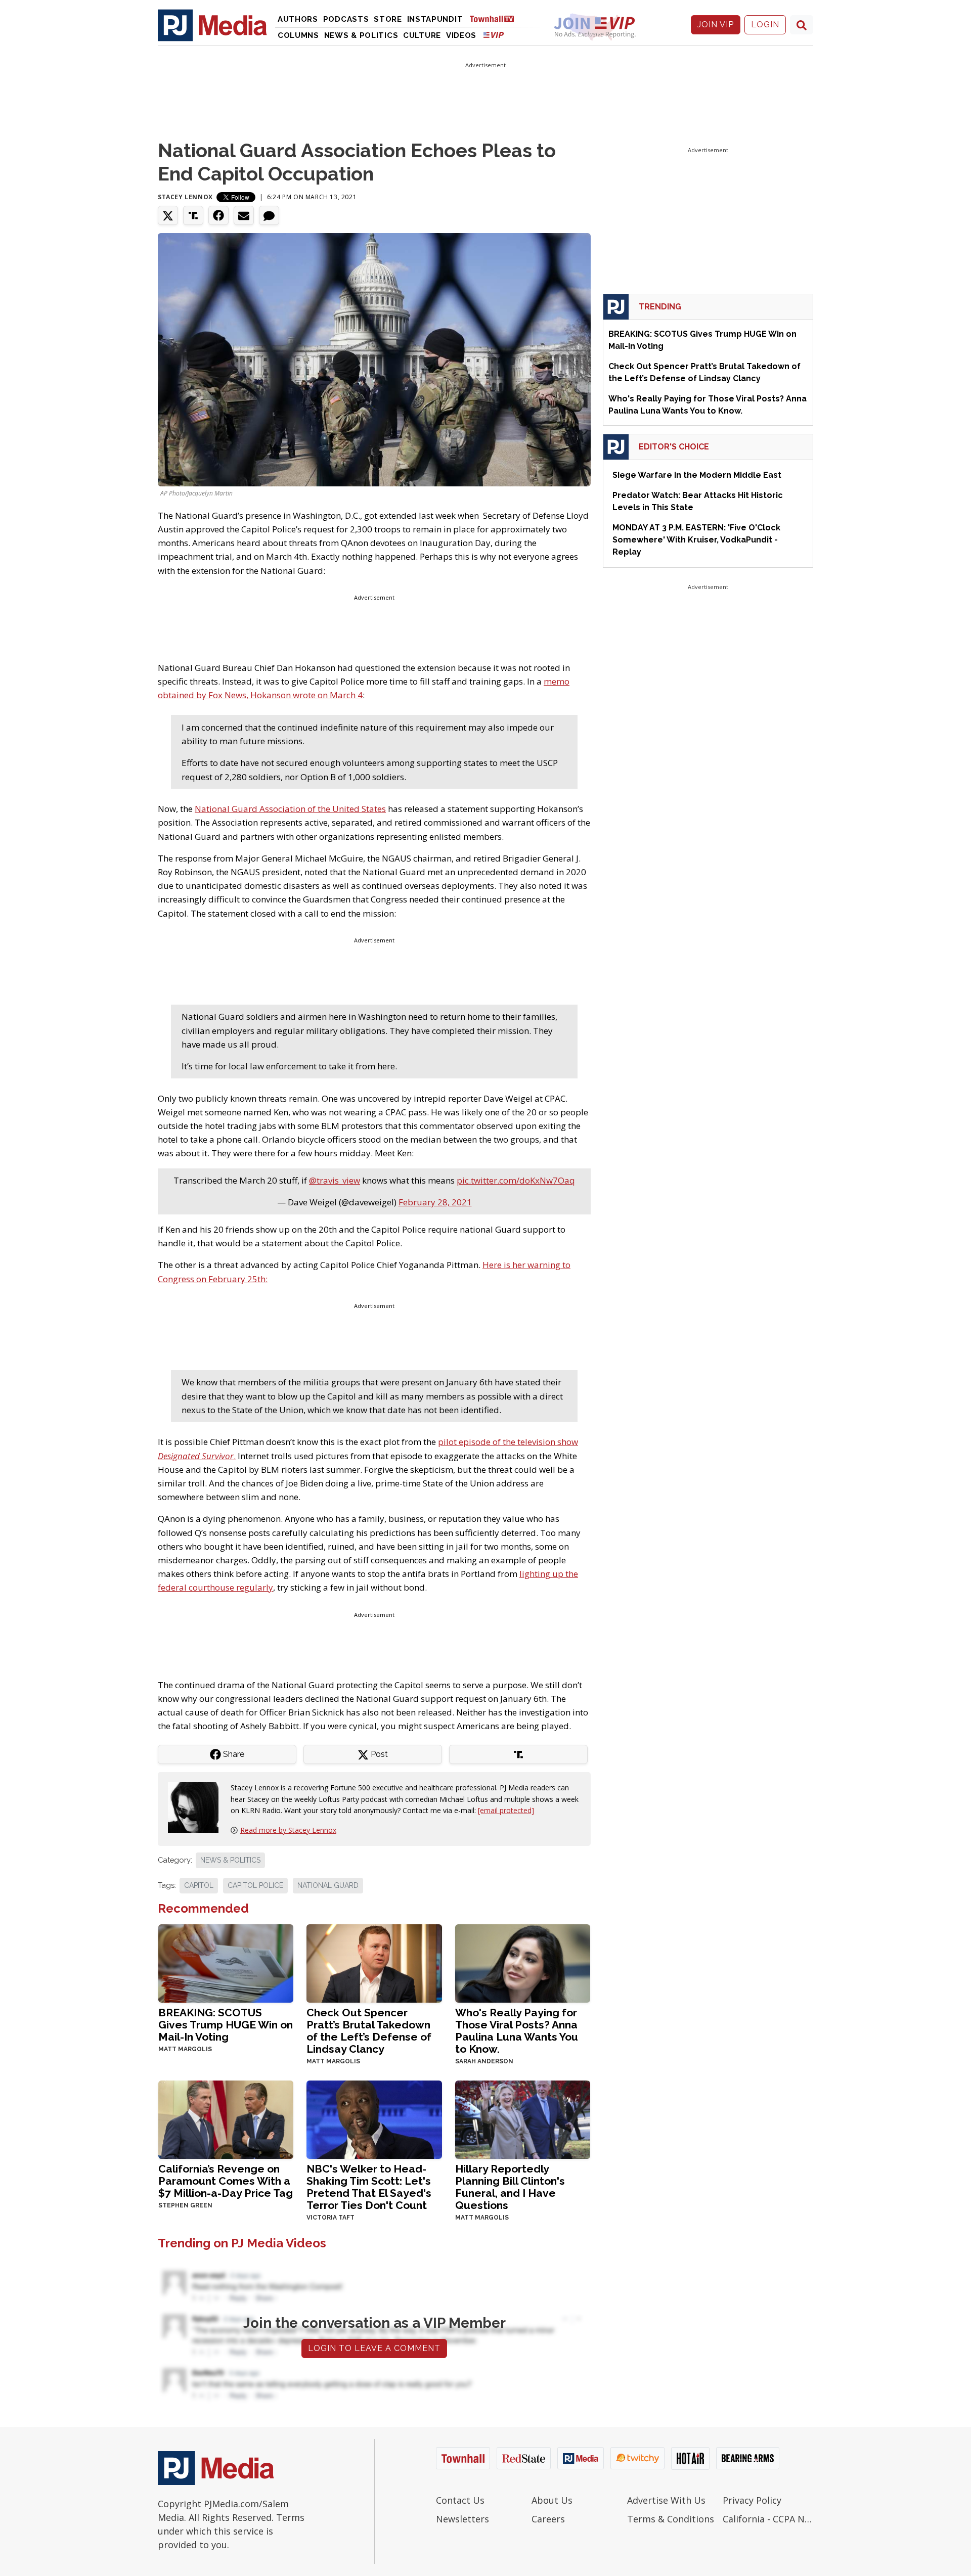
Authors (298, 19)
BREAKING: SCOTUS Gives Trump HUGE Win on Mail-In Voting (226, 2025)
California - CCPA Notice (768, 2519)
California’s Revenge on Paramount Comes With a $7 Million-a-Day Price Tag (226, 2181)
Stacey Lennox (185, 197)
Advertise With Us (666, 2500)
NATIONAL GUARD (328, 1885)
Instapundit (435, 19)
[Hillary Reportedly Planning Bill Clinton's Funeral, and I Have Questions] (523, 2119)
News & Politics (361, 35)
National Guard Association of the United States (290, 809)
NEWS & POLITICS (230, 1860)
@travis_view (335, 1180)
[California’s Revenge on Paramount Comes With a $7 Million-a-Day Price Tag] (226, 2119)
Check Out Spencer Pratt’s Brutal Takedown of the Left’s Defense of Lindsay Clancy (369, 2031)
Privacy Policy (752, 2500)
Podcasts (346, 19)
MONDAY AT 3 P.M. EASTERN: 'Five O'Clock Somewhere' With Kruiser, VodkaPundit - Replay (696, 540)
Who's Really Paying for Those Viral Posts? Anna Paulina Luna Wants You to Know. (517, 2031)
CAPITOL (199, 1885)
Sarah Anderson (484, 2061)
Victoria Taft (330, 2218)
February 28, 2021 (435, 1202)
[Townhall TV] (496, 18)
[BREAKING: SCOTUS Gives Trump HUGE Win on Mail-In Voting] (226, 1962)
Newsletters (462, 2519)
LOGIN (765, 25)
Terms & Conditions (671, 2519)
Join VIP (716, 25)
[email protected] (506, 1810)
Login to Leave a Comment (374, 2348)
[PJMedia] (212, 25)
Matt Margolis (185, 2049)
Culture (422, 35)
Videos (461, 35)
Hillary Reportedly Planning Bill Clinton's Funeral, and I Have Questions (510, 2187)
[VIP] (494, 35)
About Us (552, 2500)
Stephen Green (185, 2205)
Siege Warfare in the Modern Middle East (697, 475)
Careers (548, 2519)
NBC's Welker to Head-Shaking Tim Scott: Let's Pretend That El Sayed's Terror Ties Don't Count (369, 2187)
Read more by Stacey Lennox (288, 1830)
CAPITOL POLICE (255, 1885)
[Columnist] (197, 1807)
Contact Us (460, 2500)
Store (388, 19)
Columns (298, 35)
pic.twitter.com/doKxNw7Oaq (516, 1180)
